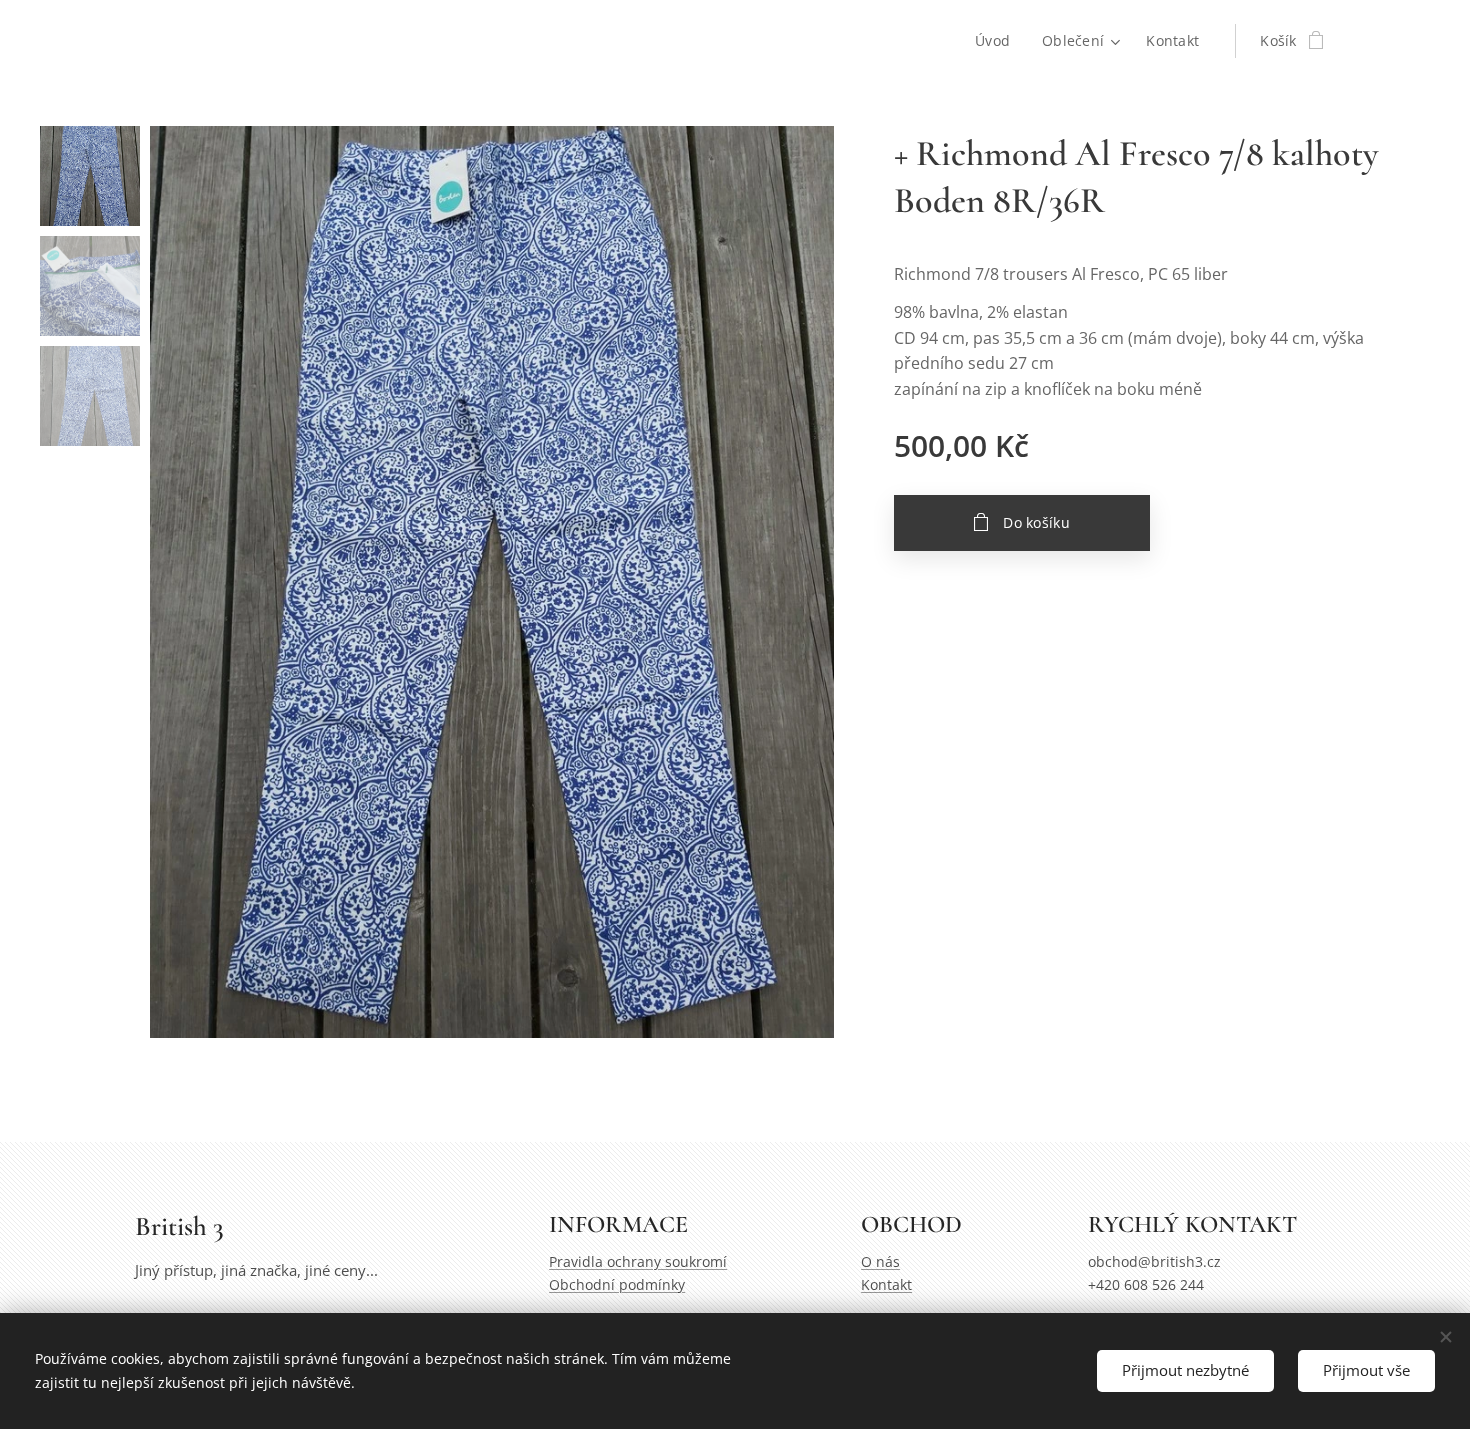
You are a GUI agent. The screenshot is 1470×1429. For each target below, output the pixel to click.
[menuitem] (998, 41)
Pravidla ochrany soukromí (638, 1261)
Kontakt (886, 1284)
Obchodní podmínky (617, 1284)
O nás (880, 1261)
